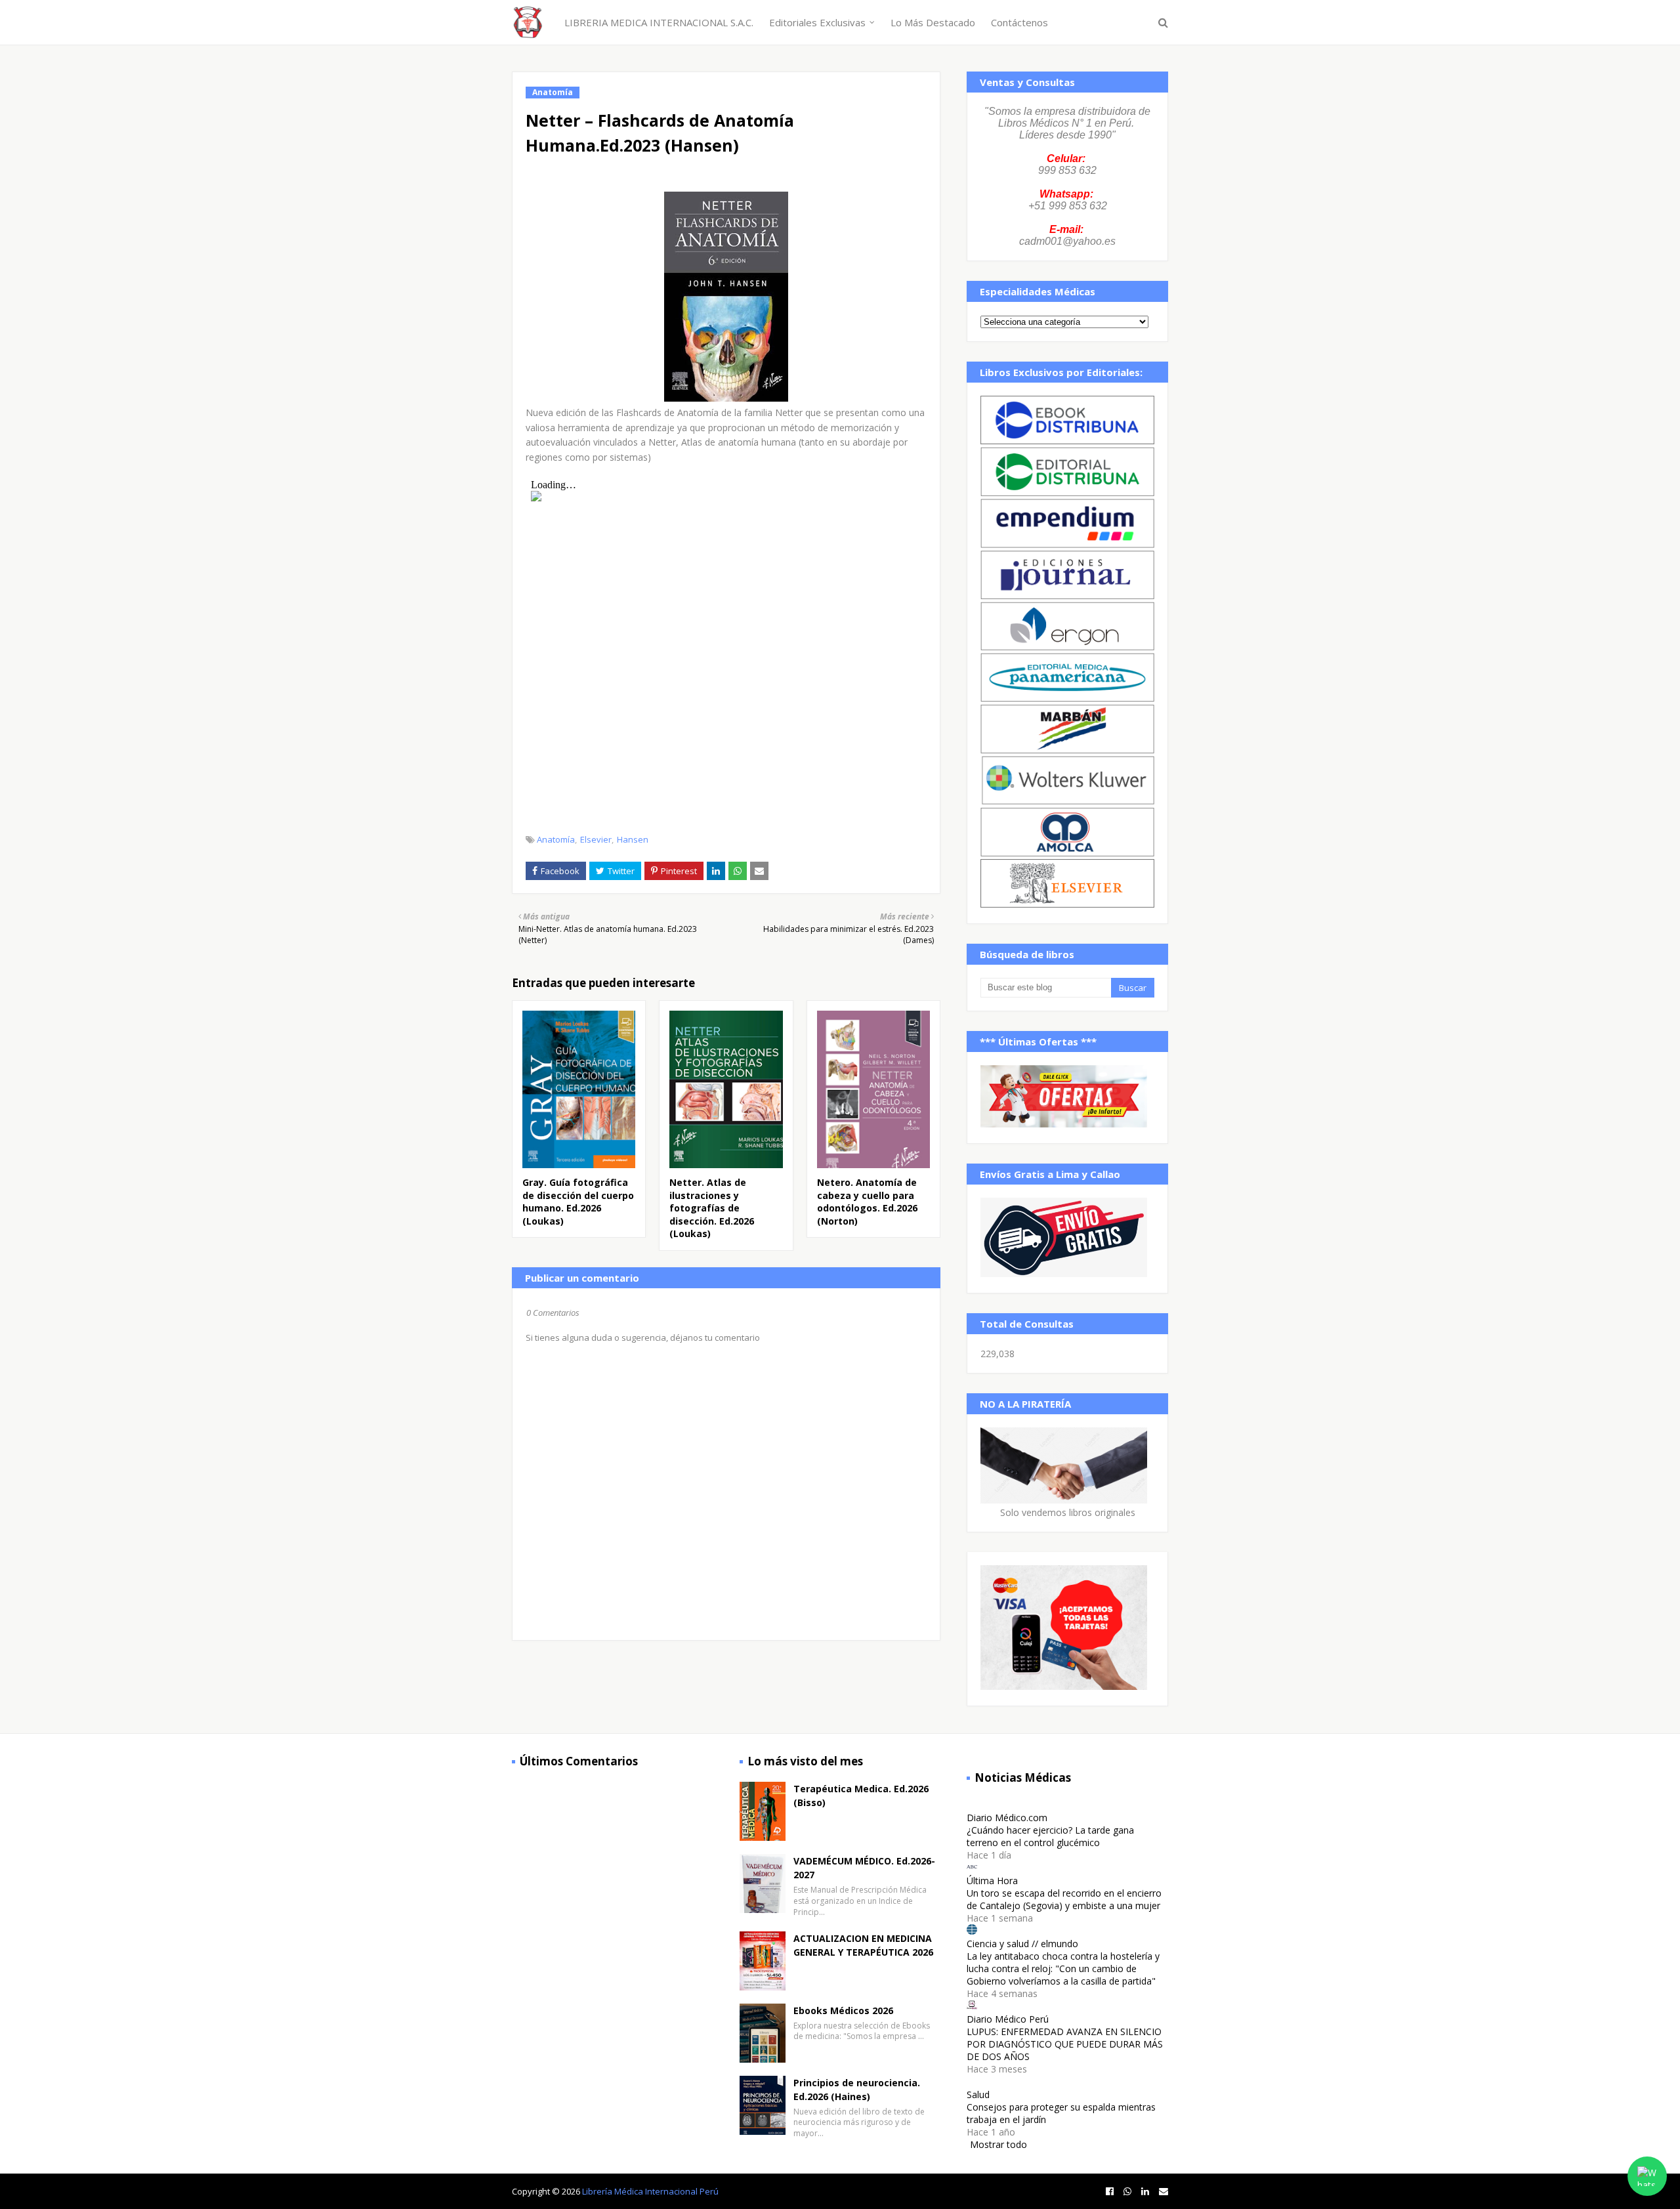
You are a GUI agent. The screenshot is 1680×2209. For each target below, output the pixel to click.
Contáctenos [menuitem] (1019, 22)
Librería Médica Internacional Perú (650, 2191)
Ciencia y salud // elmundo (1022, 1944)
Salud (978, 2094)
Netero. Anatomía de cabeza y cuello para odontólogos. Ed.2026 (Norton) (867, 1202)
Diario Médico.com (1007, 1818)
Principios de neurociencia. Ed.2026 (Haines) (857, 2090)
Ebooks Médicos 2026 (843, 2010)
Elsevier (596, 839)
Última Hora (992, 1881)
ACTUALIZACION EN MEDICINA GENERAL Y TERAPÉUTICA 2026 (863, 1945)
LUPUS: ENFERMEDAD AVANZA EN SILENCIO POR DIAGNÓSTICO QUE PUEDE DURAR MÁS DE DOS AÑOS (1065, 2044)
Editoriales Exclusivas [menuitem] (817, 22)
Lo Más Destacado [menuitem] (933, 22)
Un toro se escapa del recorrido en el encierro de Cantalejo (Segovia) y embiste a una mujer (1064, 1899)
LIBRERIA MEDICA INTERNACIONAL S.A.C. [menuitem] (659, 22)
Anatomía (556, 839)
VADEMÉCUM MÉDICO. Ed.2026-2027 (864, 1868)
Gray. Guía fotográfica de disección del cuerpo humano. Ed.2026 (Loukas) (578, 1202)
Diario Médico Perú (1008, 2019)
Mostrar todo (998, 2144)
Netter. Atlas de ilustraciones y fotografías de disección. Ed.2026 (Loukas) (712, 1208)
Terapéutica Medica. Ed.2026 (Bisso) (861, 1796)
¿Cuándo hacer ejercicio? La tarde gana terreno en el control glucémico (1050, 1836)
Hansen (633, 839)
